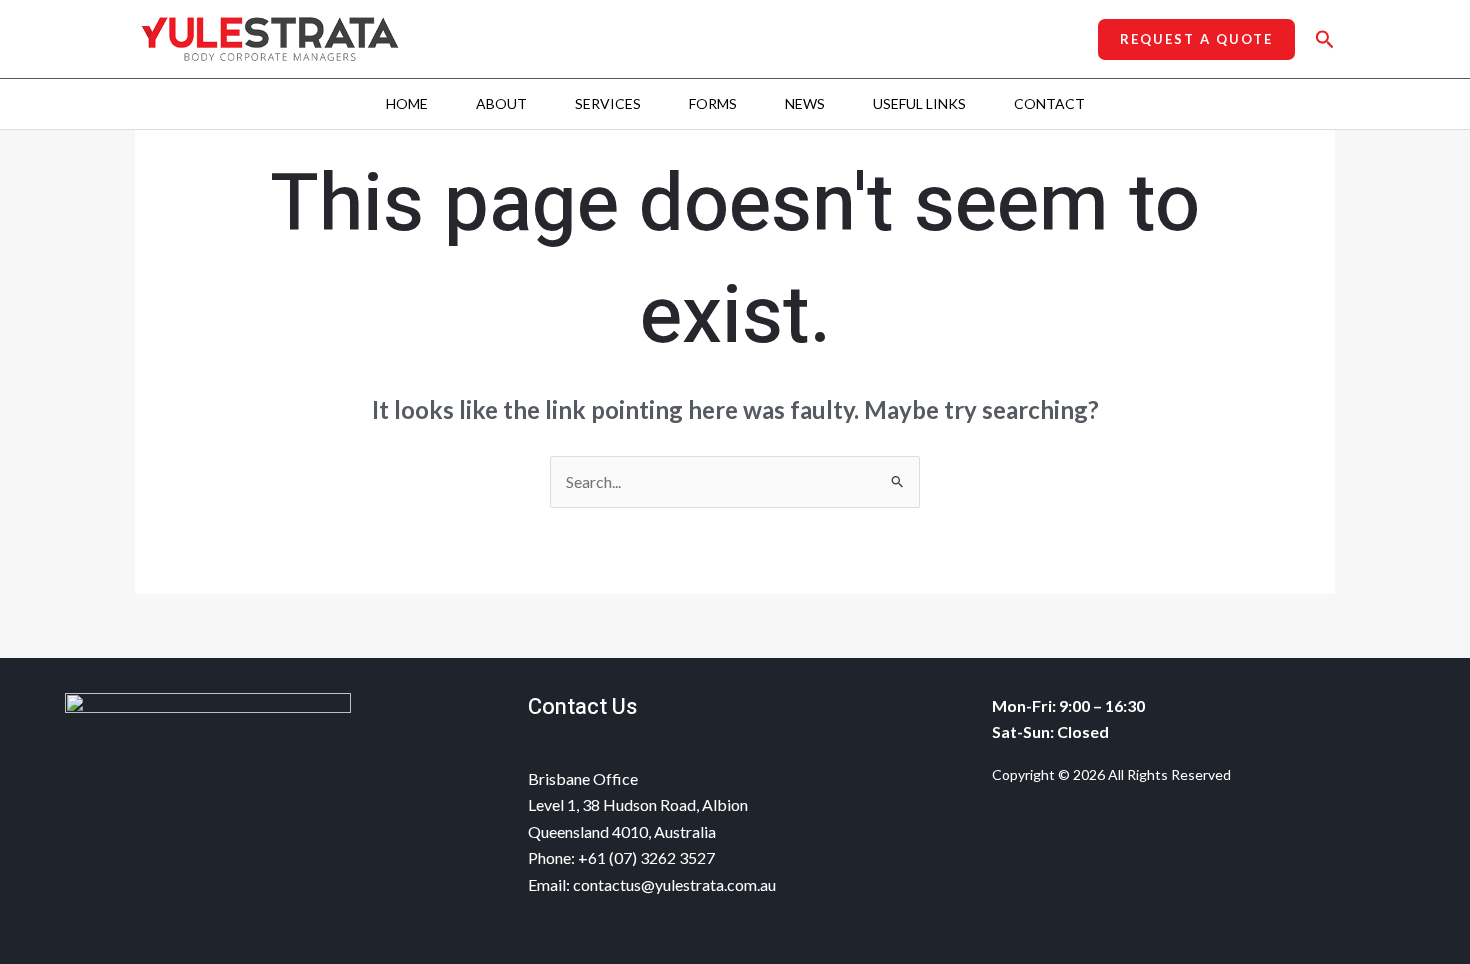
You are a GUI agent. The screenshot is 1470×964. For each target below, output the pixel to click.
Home (407, 103)
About (501, 103)
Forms (713, 103)
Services (608, 103)
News (805, 103)
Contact (1049, 103)
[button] (1196, 39)
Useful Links (919, 103)
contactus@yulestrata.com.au (674, 884)
